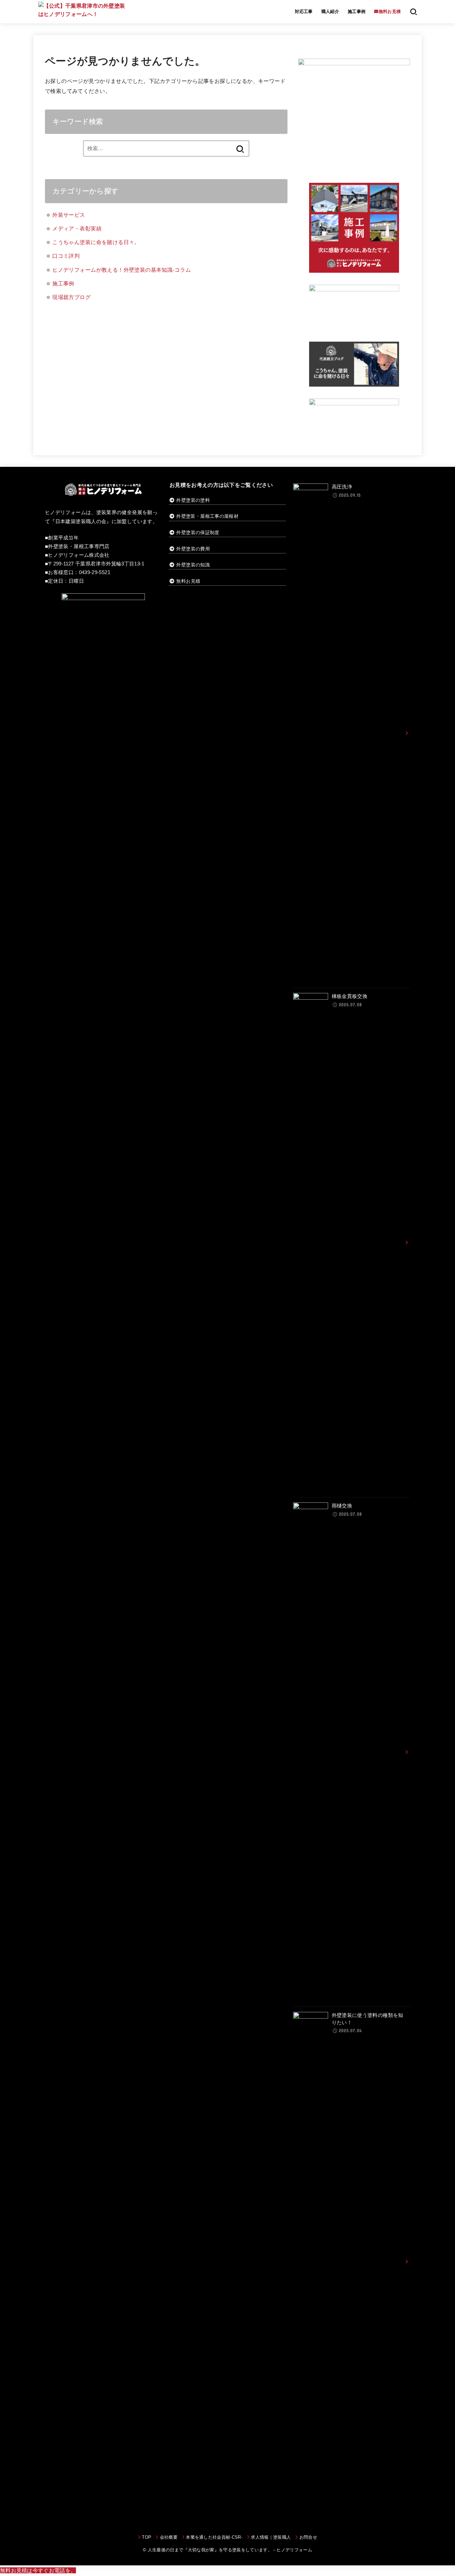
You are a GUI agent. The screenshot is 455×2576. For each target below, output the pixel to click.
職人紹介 (330, 11)
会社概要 (169, 2537)
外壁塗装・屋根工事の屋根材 (207, 516)
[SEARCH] (414, 12)
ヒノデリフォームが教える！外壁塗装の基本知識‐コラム (122, 270)
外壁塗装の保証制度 (198, 532)
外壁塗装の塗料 (193, 500)
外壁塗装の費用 (193, 549)
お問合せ (308, 2537)
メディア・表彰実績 (77, 228)
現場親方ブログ (71, 297)
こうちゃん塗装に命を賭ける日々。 (96, 242)
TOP (147, 2537)
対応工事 (304, 11)
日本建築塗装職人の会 (81, 521)
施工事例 (357, 11)
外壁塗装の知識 (193, 565)
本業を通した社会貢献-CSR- (214, 2537)
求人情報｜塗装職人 (271, 2537)
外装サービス (69, 215)
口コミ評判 (66, 256)
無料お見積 (188, 581)
